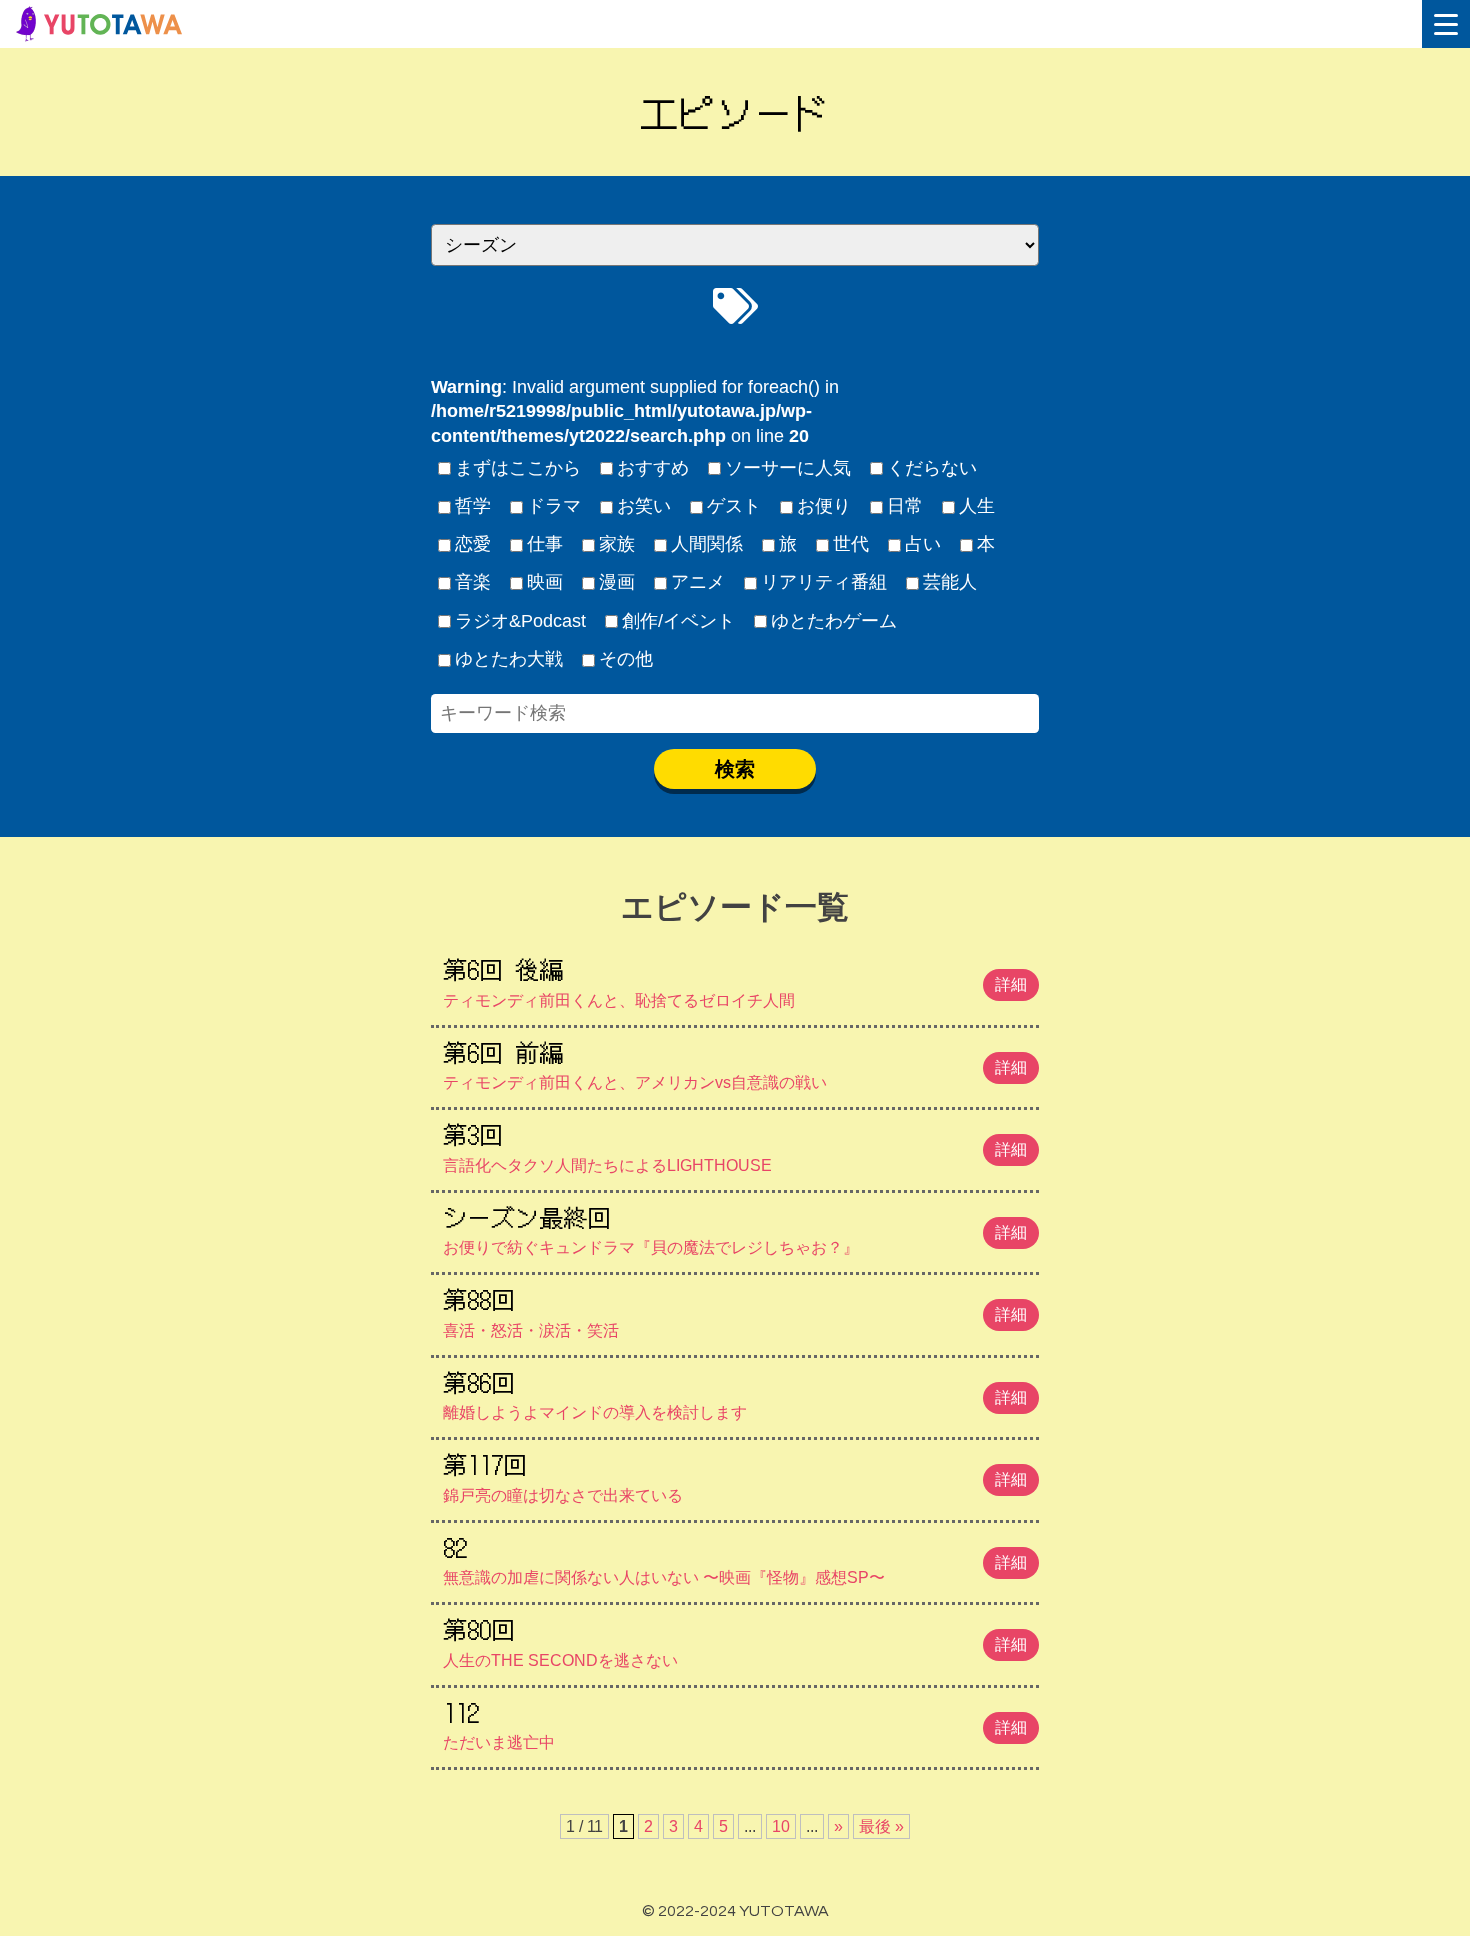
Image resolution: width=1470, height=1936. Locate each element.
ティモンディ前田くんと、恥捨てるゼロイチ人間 (735, 980)
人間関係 (707, 544)
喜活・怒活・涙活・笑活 (735, 1310)
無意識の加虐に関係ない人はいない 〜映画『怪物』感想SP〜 (735, 1558)
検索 (735, 769)
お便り (824, 506)
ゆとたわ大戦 (509, 659)
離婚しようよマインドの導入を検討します (735, 1393)
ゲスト (734, 506)
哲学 (473, 506)
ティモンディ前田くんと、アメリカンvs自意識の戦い (735, 1063)
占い (923, 544)
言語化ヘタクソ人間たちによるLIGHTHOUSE (735, 1145)
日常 (905, 506)
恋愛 (473, 544)
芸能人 (950, 582)
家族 (617, 544)
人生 (977, 506)
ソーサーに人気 (788, 468)
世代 (851, 544)
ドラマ (554, 506)
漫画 (617, 582)
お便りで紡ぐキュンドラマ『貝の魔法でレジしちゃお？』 (735, 1228)
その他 (626, 659)
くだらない (932, 468)
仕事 (545, 544)
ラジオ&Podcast (520, 621)
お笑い (644, 506)
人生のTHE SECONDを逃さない (735, 1640)
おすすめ (653, 468)
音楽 (473, 582)
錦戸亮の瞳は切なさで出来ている (735, 1475)
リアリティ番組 (824, 582)
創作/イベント (678, 621)
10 (781, 1826)
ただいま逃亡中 (735, 1723)
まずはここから (518, 468)
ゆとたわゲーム (834, 621)
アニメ (698, 582)
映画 (545, 582)
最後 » (881, 1826)
